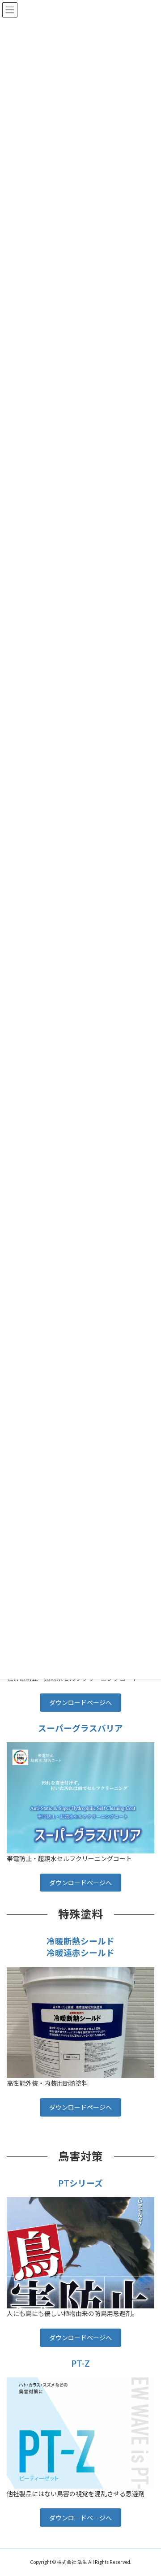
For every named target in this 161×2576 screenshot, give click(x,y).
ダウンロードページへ (80, 1703)
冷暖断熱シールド (80, 1941)
